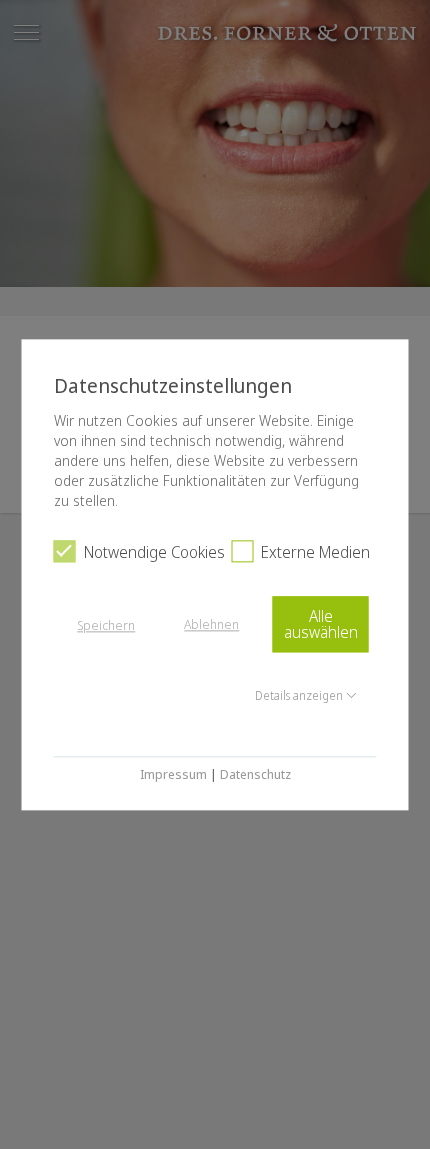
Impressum (173, 775)
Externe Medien (315, 552)
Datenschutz (255, 775)
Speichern (106, 626)
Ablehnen (211, 624)
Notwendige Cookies (154, 552)
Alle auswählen (321, 624)
